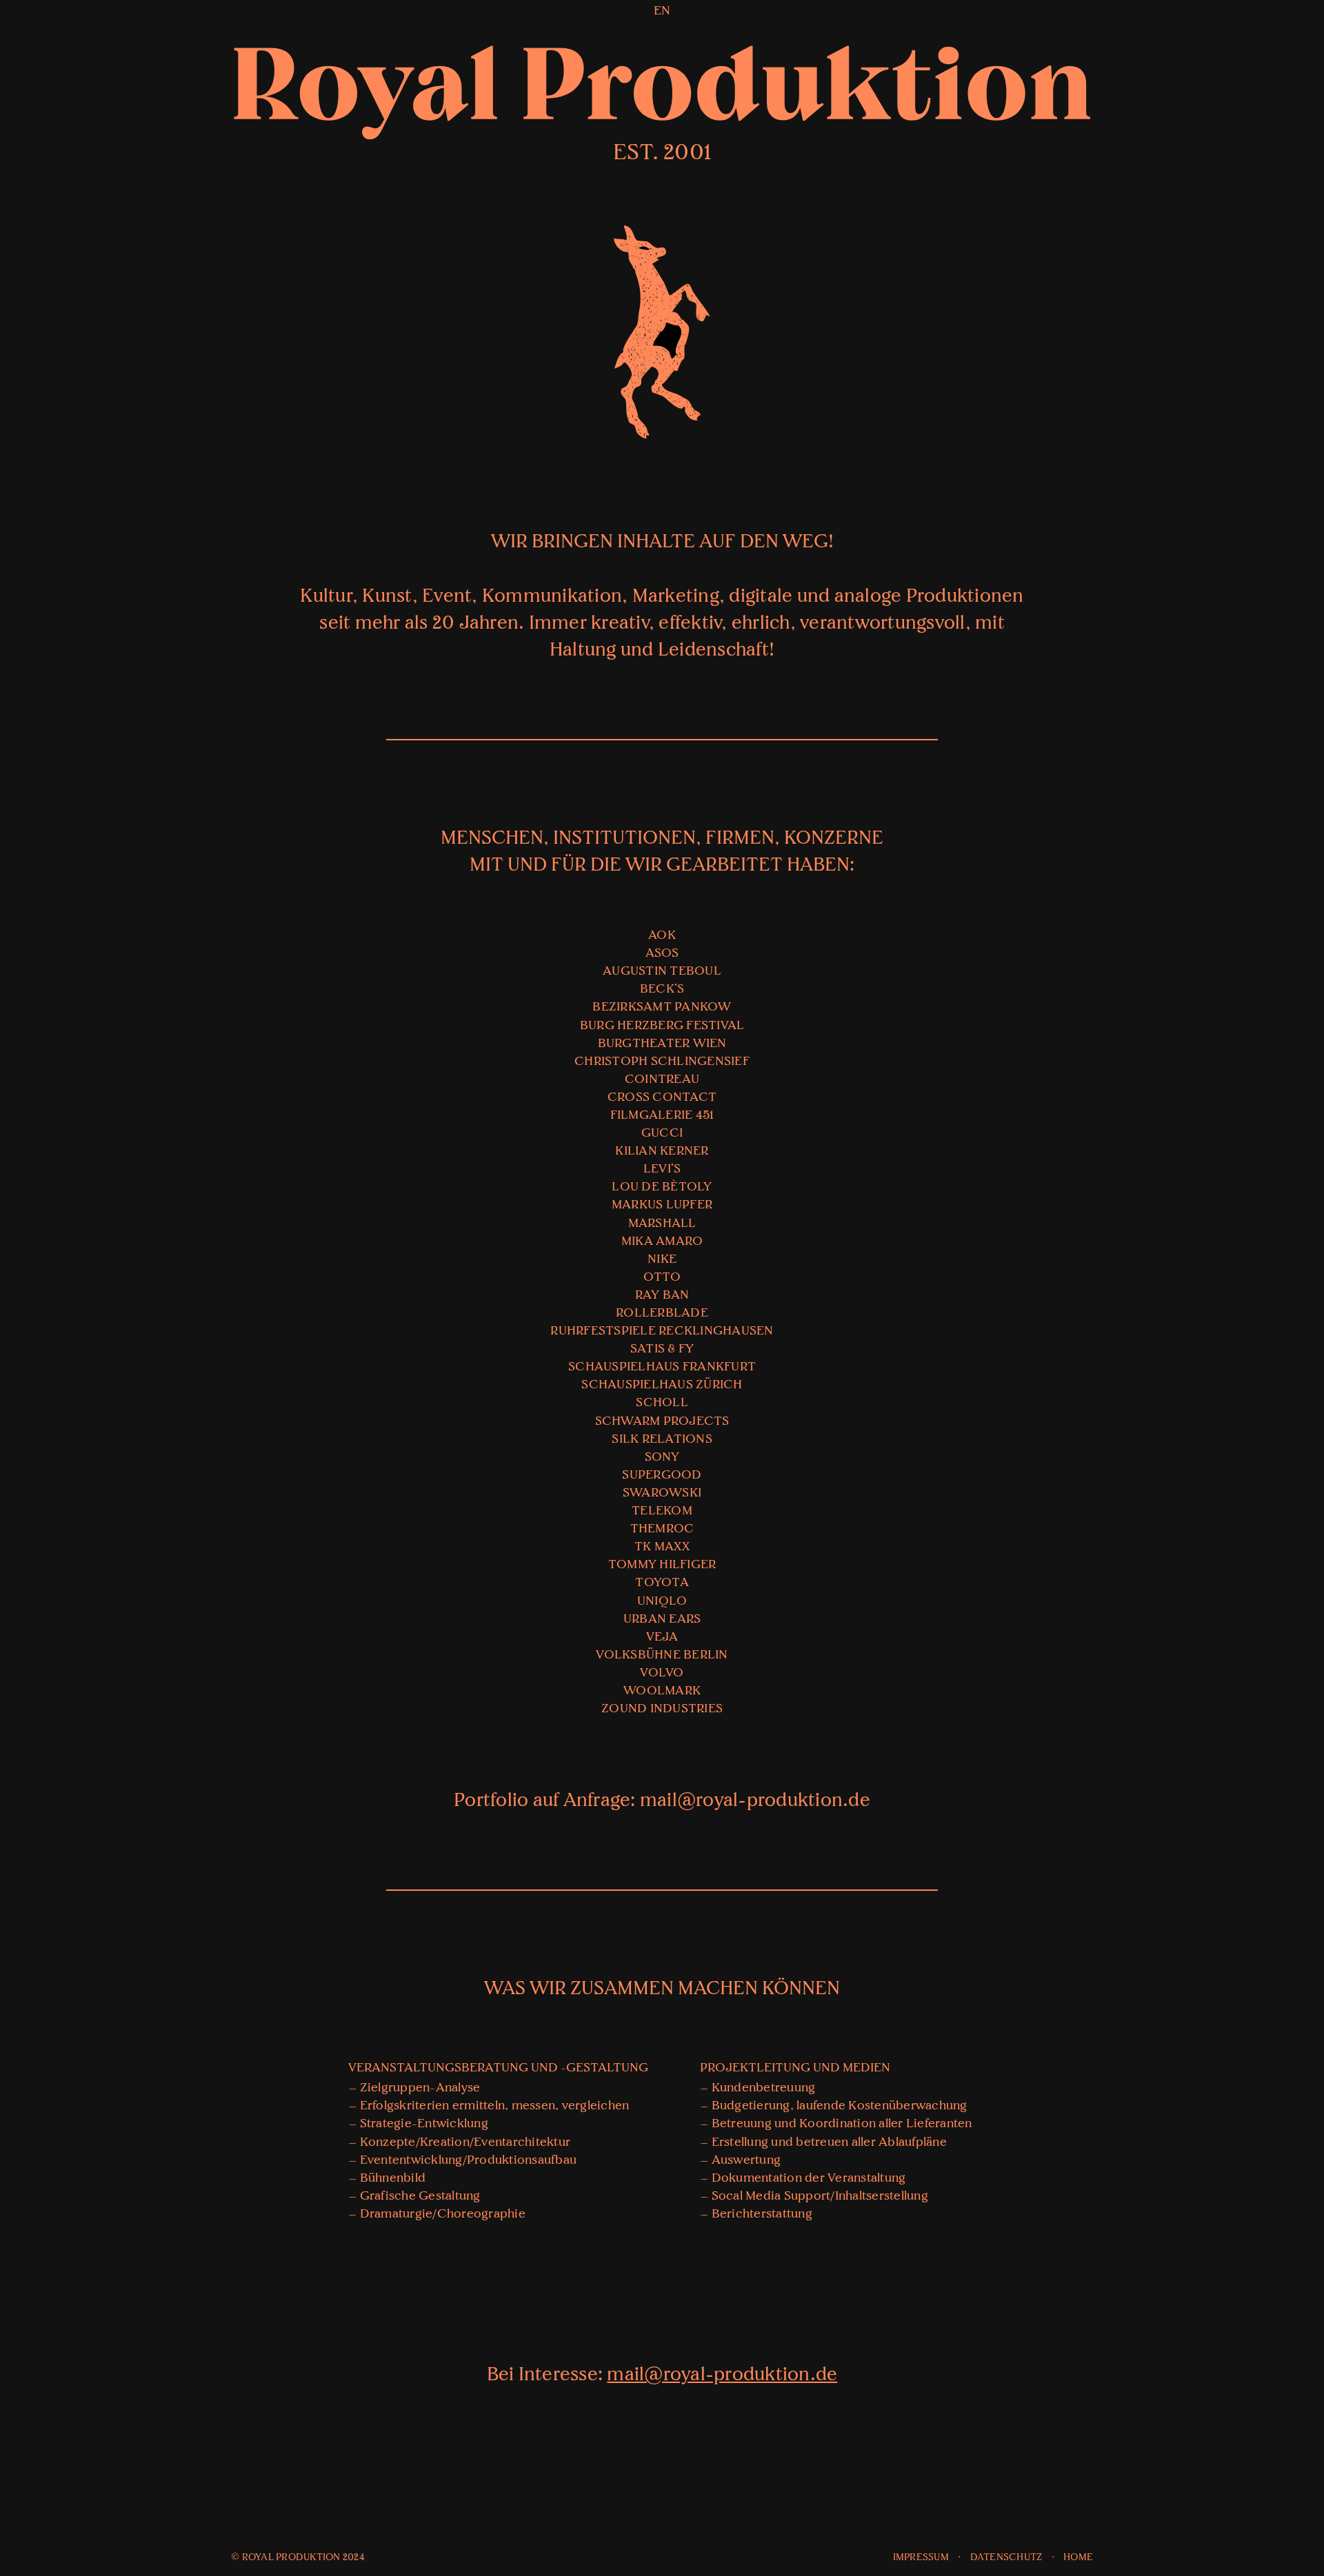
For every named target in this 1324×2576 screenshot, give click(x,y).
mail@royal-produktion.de (755, 1800)
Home (1078, 2557)
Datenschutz (1006, 2557)
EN (662, 11)
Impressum (921, 2557)
